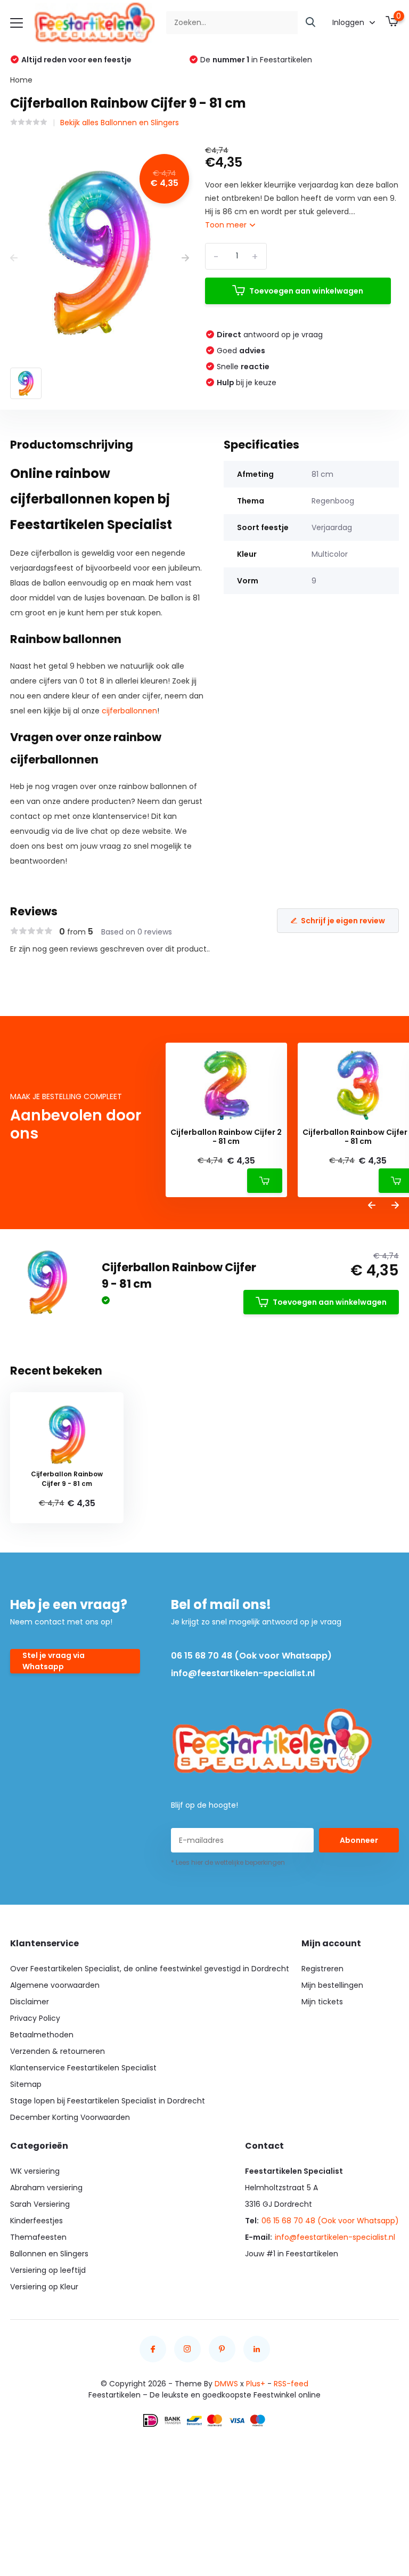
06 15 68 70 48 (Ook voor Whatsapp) (251, 1656)
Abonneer (359, 1840)
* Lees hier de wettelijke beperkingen (228, 1862)
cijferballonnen (129, 711)
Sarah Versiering (40, 2204)
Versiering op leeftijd (48, 2270)
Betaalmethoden (42, 2035)
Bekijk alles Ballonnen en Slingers (120, 123)
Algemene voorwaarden (55, 1985)
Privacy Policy (35, 2018)
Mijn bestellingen (332, 1985)
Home (21, 80)
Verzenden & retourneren (58, 2051)
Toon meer (227, 225)
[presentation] (14, 258)
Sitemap (26, 2084)
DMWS (226, 2384)
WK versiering (35, 2171)
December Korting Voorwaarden (70, 2117)
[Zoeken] (311, 23)
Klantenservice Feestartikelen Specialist (83, 2068)
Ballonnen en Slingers (49, 2254)
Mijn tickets (322, 2002)
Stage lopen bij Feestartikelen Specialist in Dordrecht (108, 2101)
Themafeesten (38, 2237)
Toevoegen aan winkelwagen (306, 291)
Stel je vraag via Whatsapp (54, 1661)
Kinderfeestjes (36, 2221)
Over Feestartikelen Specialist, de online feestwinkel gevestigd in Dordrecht (150, 1969)
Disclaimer (30, 2002)
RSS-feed (291, 2384)
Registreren (322, 1969)
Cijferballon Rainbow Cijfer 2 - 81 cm (226, 1137)
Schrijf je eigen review (343, 921)
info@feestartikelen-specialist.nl (243, 1673)
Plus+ (256, 2384)
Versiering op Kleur (44, 2287)
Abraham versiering (46, 2188)
